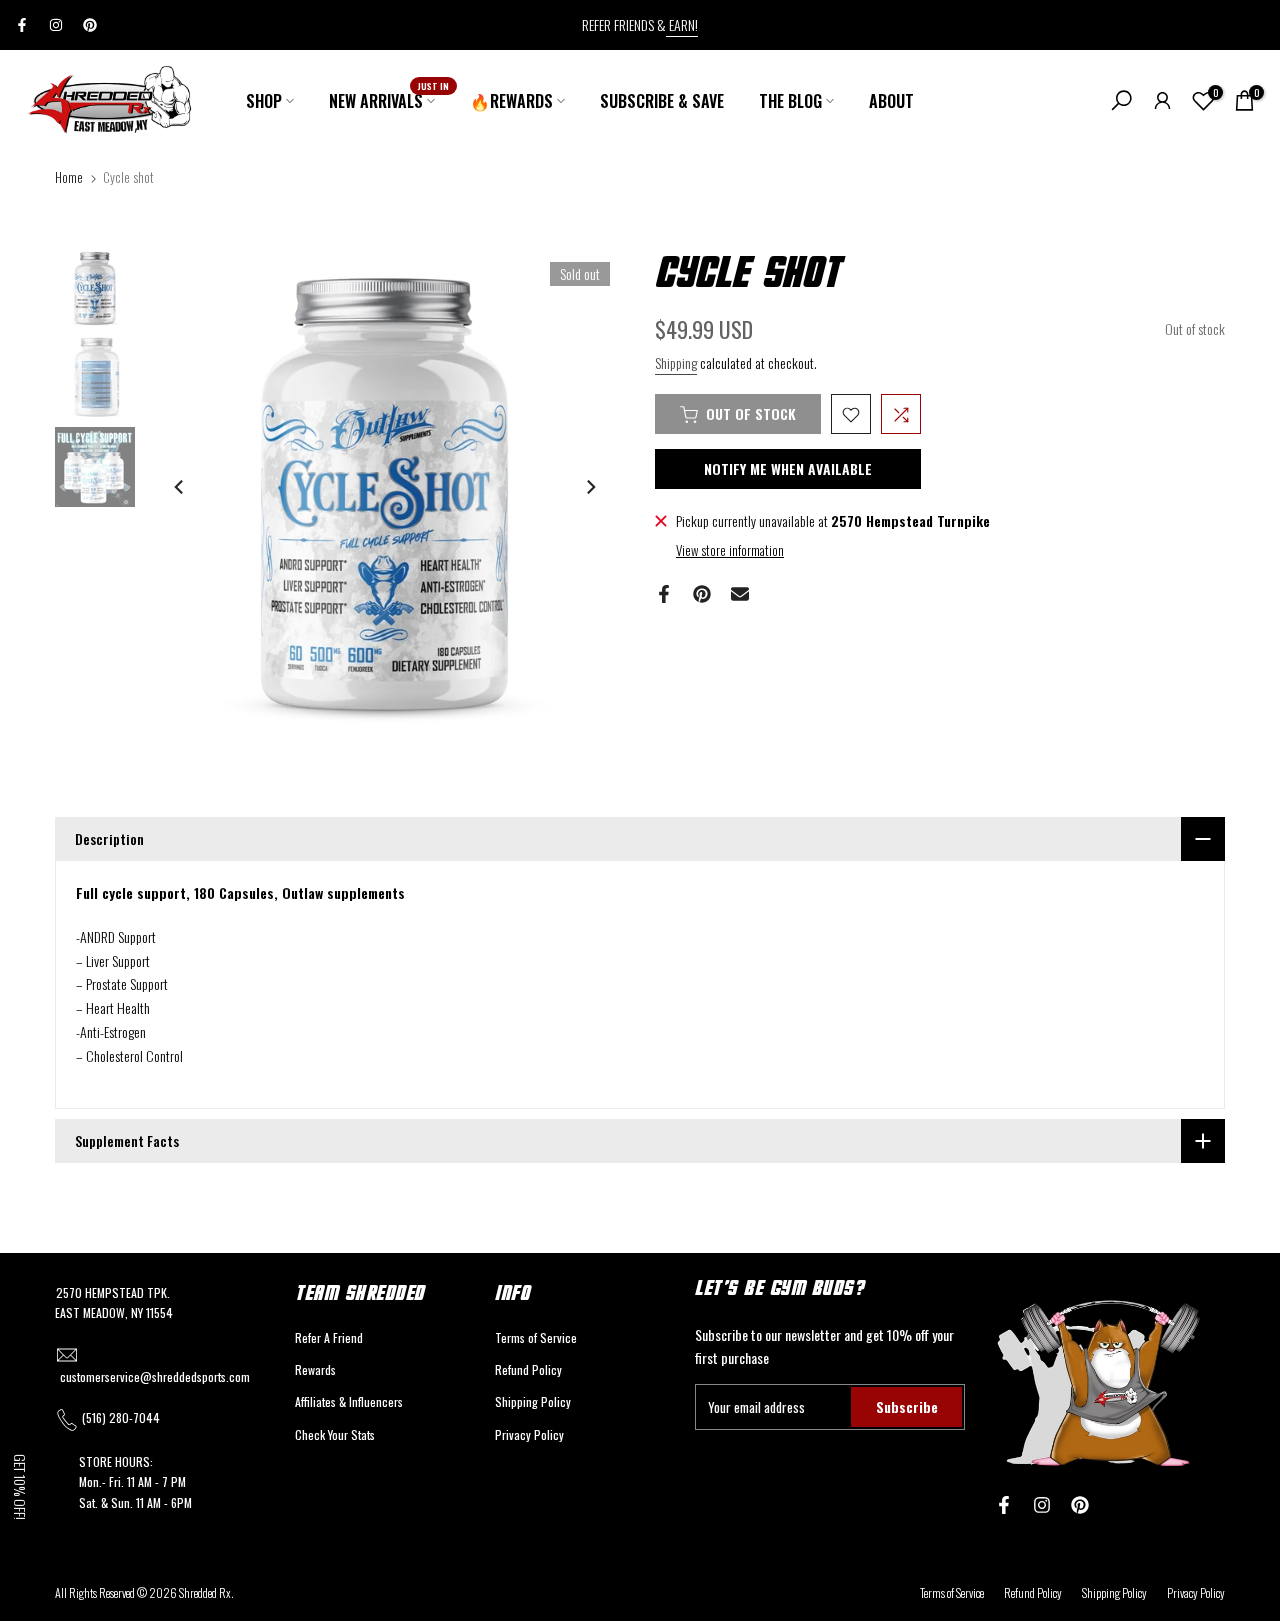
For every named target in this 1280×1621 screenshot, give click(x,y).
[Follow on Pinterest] (90, 25)
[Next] (590, 487)
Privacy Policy (529, 1434)
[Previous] (180, 487)
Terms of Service (536, 1337)
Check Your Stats (335, 1434)
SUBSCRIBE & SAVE (662, 101)
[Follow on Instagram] (56, 25)
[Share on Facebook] (664, 594)
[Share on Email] (740, 594)
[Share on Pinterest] (702, 594)
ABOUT (891, 101)
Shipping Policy (533, 1401)
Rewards (315, 1369)
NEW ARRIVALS (389, 100)
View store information (730, 550)
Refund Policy (528, 1369)
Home (69, 177)
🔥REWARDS (511, 101)
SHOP (264, 101)
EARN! (682, 24)
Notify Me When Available (788, 469)
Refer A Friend (329, 1337)
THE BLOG (790, 101)
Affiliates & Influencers (349, 1401)
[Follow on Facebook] (22, 25)
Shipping (676, 362)
